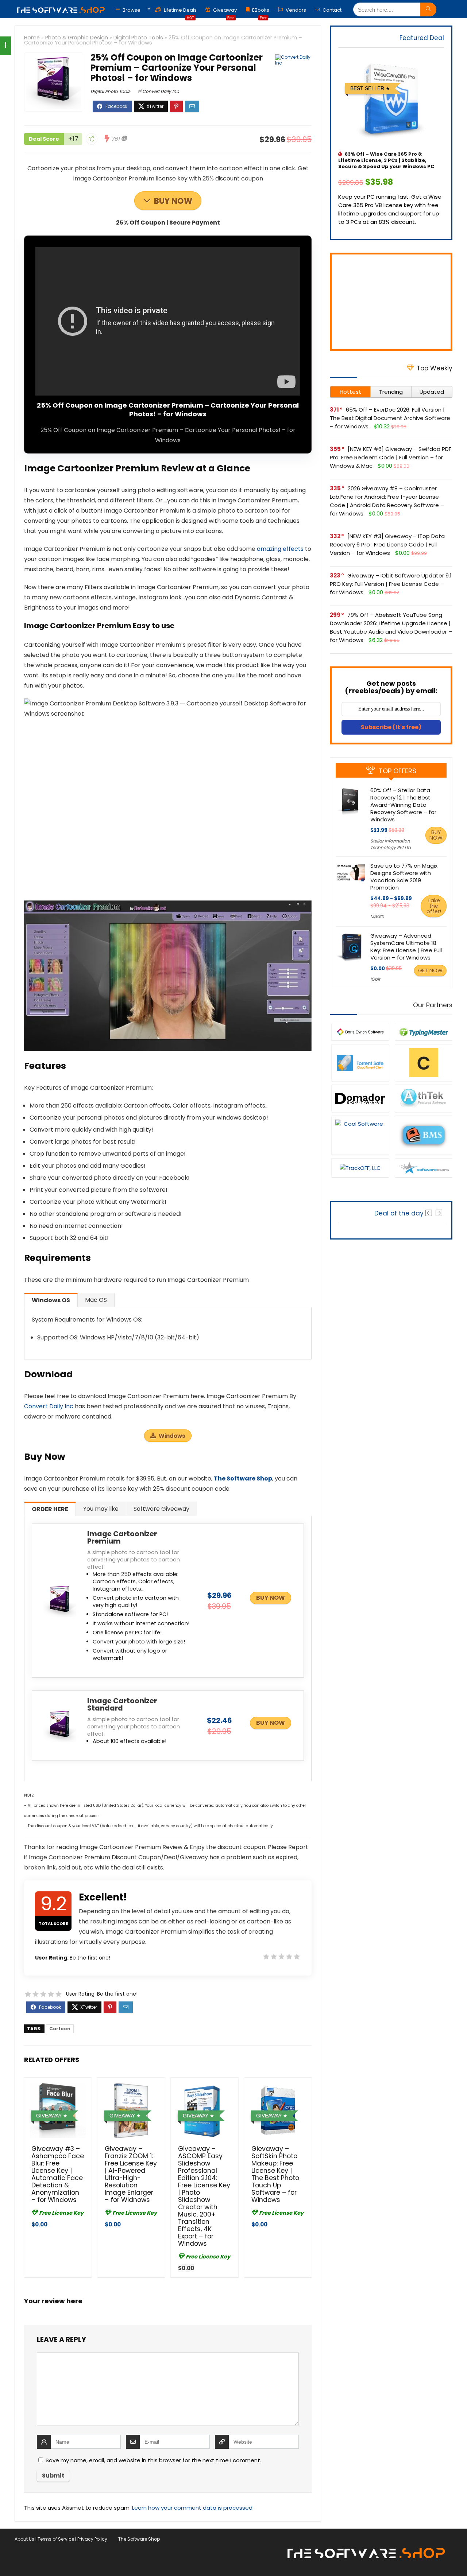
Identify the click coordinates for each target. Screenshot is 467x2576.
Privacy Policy (92, 2539)
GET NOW (430, 970)
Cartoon (60, 2029)
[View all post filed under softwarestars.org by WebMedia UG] (424, 1168)
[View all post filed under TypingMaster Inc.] (424, 1032)
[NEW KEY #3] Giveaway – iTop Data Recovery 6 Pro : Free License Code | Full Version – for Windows (387, 544)
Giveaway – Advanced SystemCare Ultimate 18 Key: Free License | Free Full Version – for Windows (406, 947)
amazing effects (280, 549)
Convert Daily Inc (161, 91)
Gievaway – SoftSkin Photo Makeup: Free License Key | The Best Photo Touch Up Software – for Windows (275, 2174)
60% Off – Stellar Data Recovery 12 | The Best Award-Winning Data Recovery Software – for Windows (403, 805)
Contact (331, 10)
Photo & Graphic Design (77, 38)
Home (32, 38)
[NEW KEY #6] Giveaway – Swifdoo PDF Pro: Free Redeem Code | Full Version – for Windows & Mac (391, 457)
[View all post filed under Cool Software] (360, 1135)
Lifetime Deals (180, 12)
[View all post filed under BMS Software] (424, 1135)
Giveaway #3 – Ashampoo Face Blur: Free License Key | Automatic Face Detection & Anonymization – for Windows (58, 2174)
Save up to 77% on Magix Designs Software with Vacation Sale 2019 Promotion (404, 877)
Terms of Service (56, 2539)
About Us (24, 2539)
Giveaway (224, 12)
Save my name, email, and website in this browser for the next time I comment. (153, 2460)
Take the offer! (434, 906)
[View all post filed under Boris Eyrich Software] (360, 1032)
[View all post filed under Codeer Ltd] (424, 1063)
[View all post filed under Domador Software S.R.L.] (360, 1098)
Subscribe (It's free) (391, 727)
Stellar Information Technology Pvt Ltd (391, 844)
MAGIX (377, 916)
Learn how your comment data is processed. (193, 2508)
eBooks (261, 12)
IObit (375, 979)
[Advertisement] (391, 302)
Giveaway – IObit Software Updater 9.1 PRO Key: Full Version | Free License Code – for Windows (391, 584)
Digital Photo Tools (138, 38)
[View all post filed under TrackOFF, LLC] (360, 1168)
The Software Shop (243, 1478)
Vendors (295, 10)
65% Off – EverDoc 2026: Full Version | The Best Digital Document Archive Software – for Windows (390, 418)
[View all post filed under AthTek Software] (424, 1098)
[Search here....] (428, 9)
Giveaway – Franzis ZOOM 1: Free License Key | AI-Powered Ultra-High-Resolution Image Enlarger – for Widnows (131, 2174)
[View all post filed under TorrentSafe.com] (360, 1063)
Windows (172, 1436)
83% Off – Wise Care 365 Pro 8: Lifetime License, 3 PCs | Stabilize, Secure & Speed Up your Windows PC (386, 160)
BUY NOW (173, 201)
